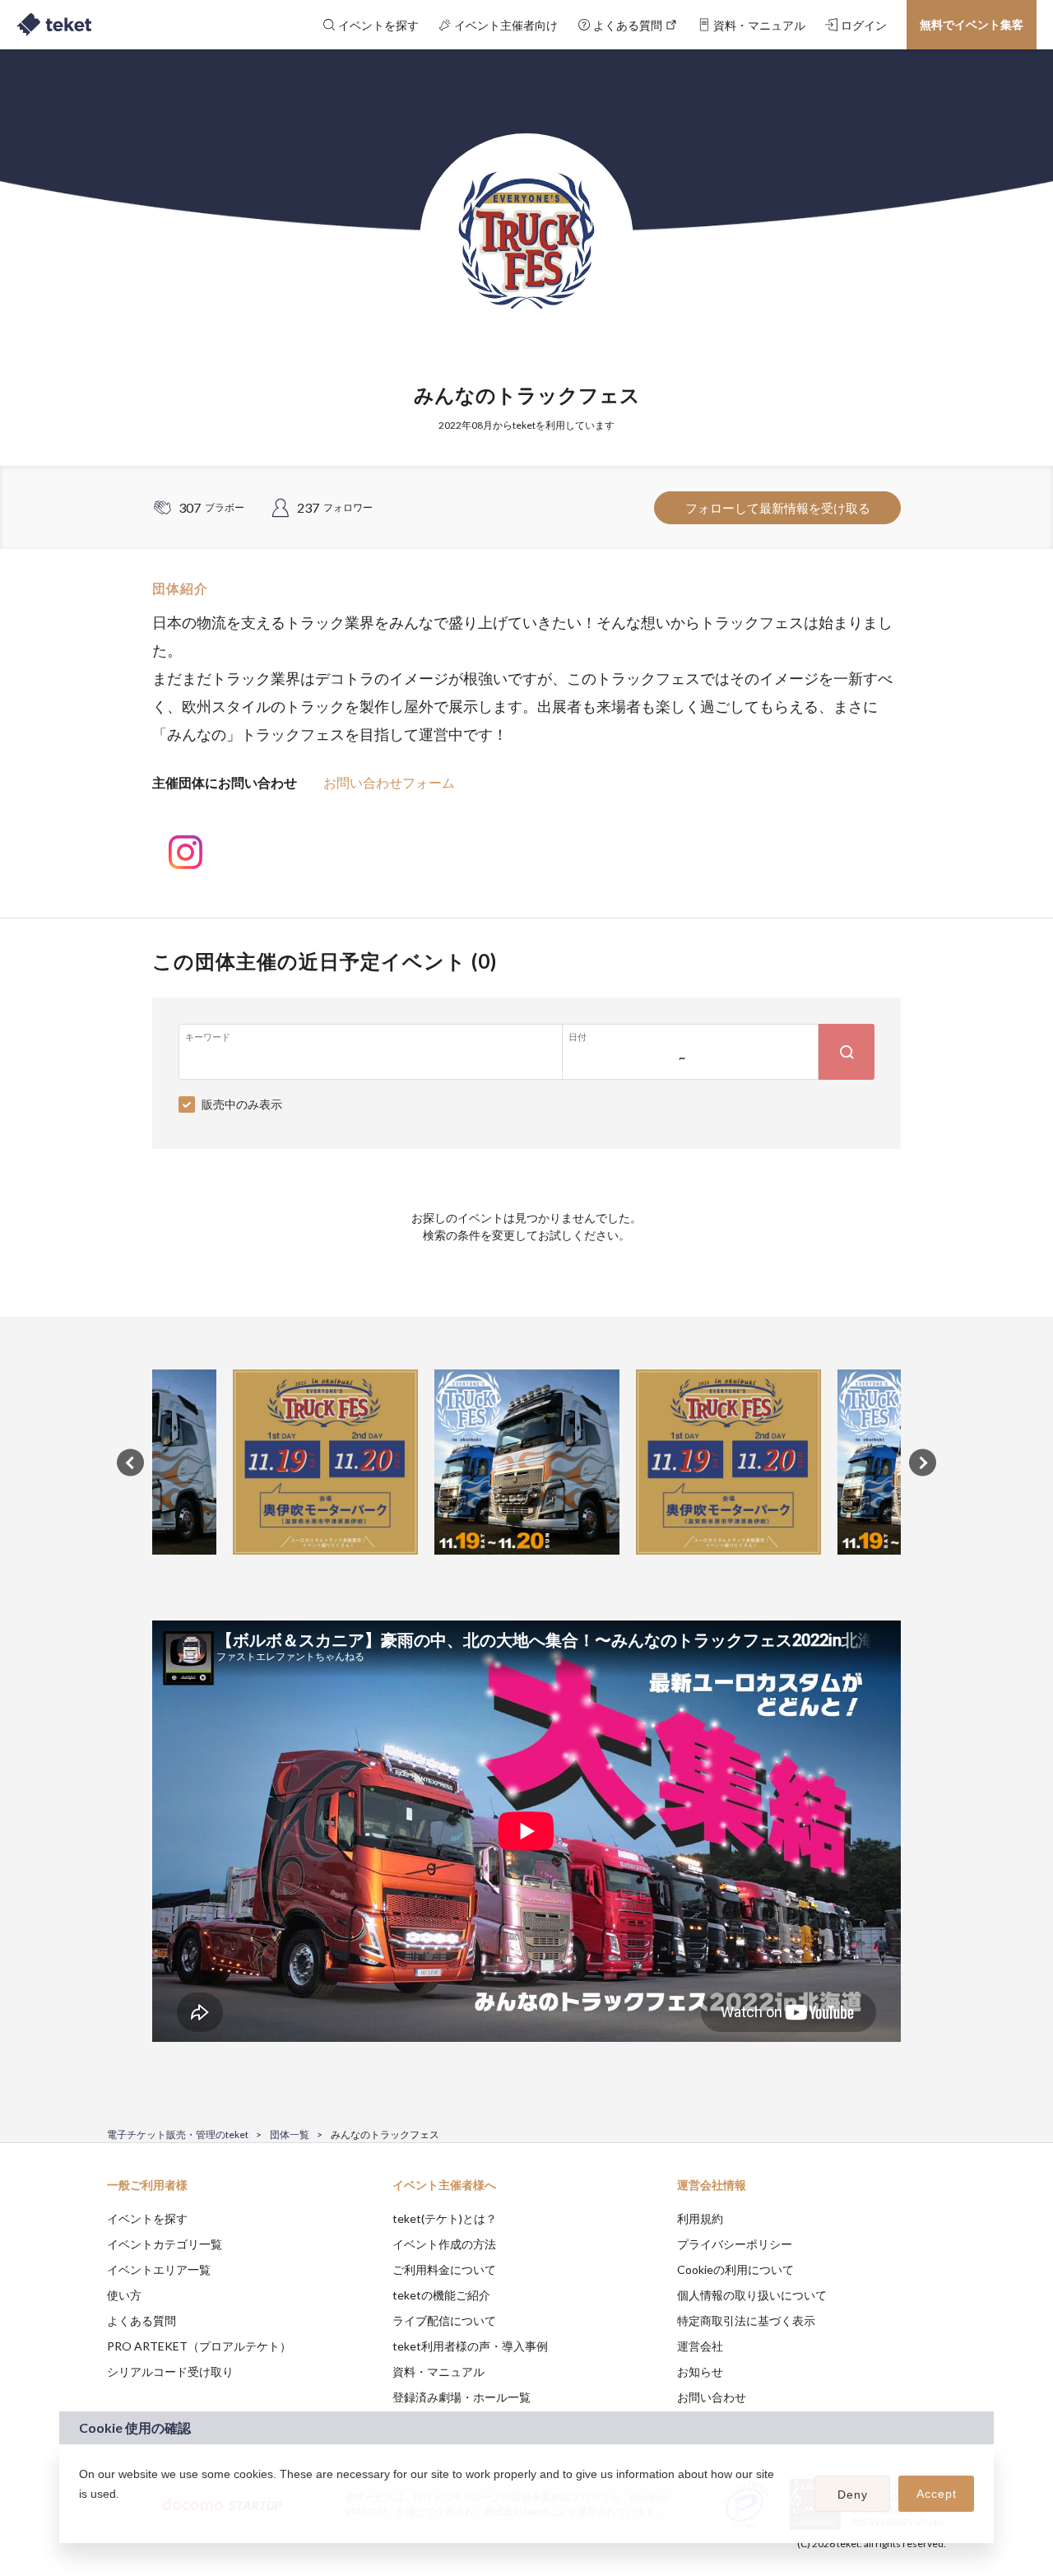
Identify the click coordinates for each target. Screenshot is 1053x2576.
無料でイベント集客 (972, 24)
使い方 (124, 2295)
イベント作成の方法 (444, 2244)
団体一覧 (290, 2134)
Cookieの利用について (735, 2269)
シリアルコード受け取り (170, 2371)
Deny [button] (853, 2495)
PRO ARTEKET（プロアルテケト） (199, 2346)
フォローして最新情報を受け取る (778, 508)
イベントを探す (147, 2218)
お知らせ (700, 2371)
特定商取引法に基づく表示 (746, 2320)
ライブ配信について (444, 2320)
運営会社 (700, 2346)
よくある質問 (141, 2320)
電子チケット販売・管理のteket (178, 2134)
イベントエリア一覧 (159, 2269)
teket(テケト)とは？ (445, 2218)
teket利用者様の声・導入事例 (470, 2346)
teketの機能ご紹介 (441, 2295)
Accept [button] (937, 2494)
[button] (81, 2515)
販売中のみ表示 (242, 1104)
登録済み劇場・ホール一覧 (462, 2397)
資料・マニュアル (438, 2371)
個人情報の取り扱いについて (752, 2295)
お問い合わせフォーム (389, 782)
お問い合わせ (712, 2397)
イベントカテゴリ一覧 (165, 2244)
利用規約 (700, 2218)
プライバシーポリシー (735, 2244)
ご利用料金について (444, 2269)
